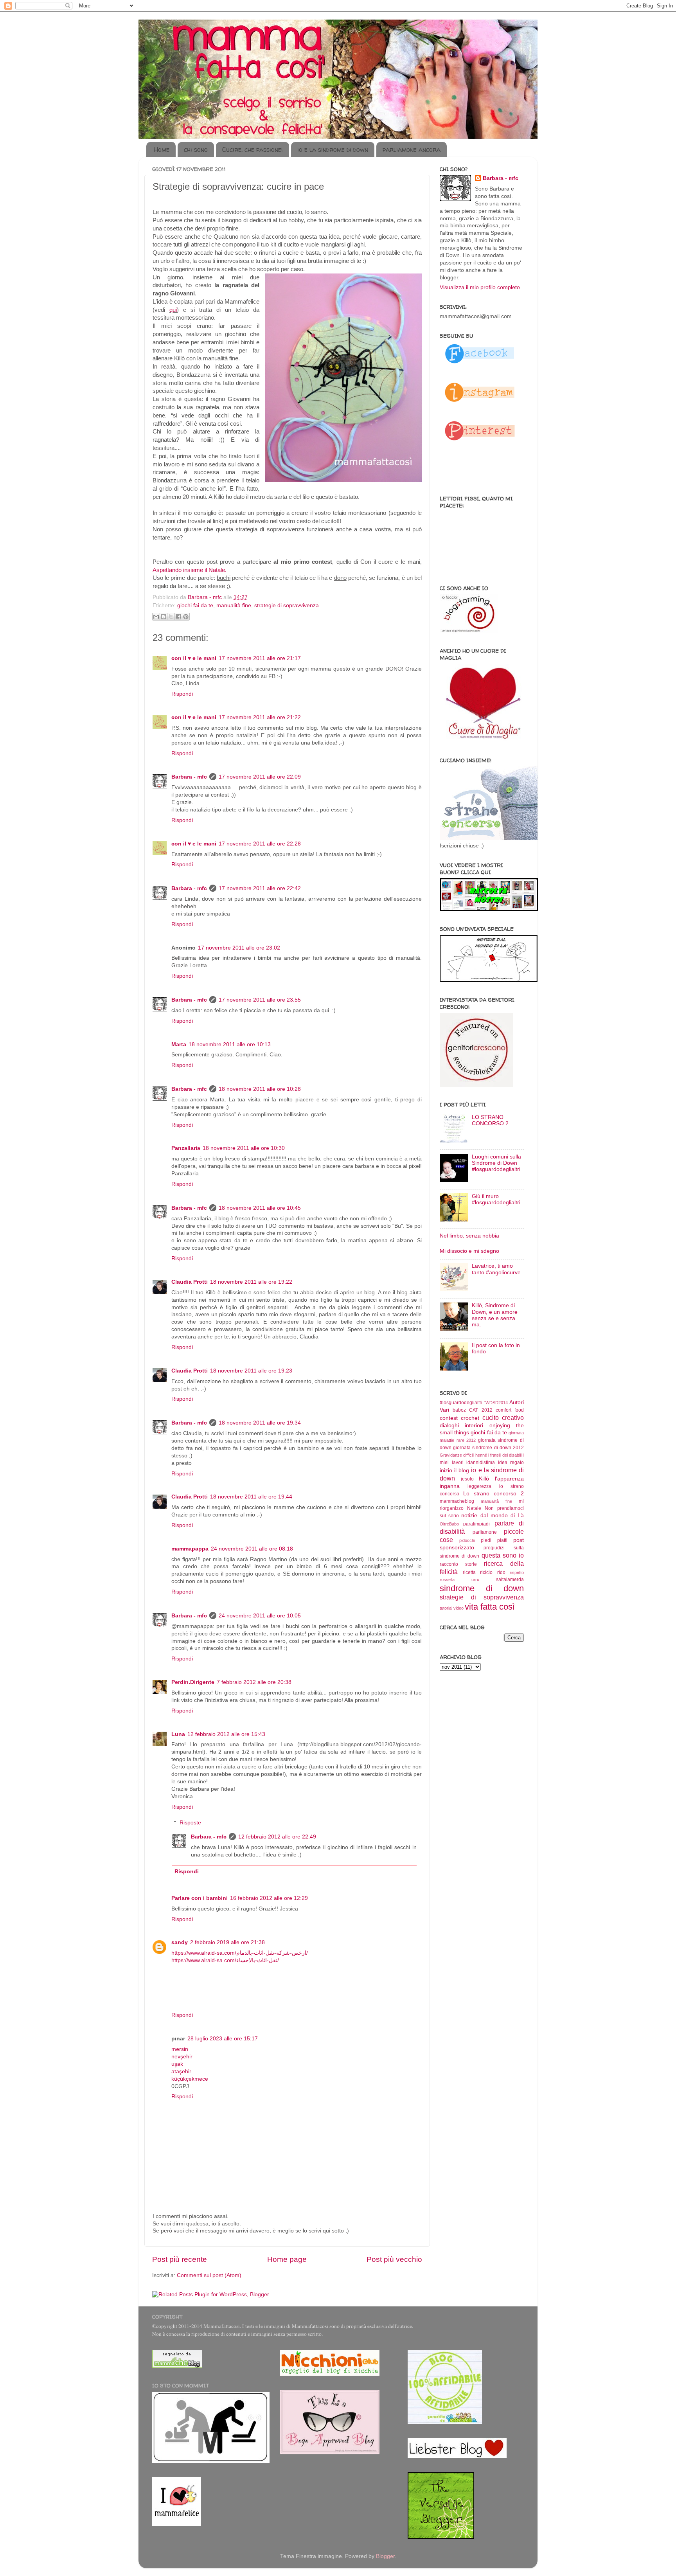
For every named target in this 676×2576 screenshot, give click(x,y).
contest (449, 1418)
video (458, 1608)
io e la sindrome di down (333, 149)
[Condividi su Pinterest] (186, 617)
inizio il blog (454, 1471)
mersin (180, 2049)
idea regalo (511, 1462)
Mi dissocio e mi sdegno (469, 1251)
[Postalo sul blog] (164, 617)
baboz (459, 1410)
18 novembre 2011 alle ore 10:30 (244, 1148)
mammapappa (190, 1549)
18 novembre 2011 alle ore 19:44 (251, 1497)
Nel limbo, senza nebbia (469, 1236)
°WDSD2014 (496, 1403)
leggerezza (479, 1486)
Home (162, 149)
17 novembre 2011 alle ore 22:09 (260, 777)
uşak (177, 2064)
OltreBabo (449, 1524)
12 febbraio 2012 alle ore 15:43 (226, 1734)
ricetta (469, 1572)
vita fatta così (490, 1607)
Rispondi (182, 694)
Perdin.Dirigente (193, 1682)
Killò (484, 1479)
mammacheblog (457, 1501)
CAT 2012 (481, 1410)
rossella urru (459, 1579)
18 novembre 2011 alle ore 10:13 (230, 1044)
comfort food (510, 1410)
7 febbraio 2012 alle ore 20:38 (254, 1682)
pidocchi (467, 1540)
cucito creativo (503, 1418)
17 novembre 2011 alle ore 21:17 (260, 658)
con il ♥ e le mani (194, 658)
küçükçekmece (190, 2079)
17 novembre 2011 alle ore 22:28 (260, 844)
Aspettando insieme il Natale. (190, 570)
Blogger (385, 2556)
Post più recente (180, 2259)
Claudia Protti (190, 1282)
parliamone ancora (412, 149)
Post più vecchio (394, 2259)
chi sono (196, 149)
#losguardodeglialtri (461, 1403)
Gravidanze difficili (457, 1455)
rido (501, 1572)
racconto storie (458, 1564)
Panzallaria (186, 1148)
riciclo (486, 1572)
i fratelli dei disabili (505, 1455)
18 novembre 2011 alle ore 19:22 (251, 1282)
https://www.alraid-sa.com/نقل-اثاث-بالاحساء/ (225, 1960)
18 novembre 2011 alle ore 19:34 (260, 1423)
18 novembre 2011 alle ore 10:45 (260, 1208)
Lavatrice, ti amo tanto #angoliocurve (496, 1269)
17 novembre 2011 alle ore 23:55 (260, 1000)
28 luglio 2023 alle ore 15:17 (223, 2039)
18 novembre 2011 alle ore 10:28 (260, 1089)
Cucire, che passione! (253, 149)
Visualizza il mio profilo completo (480, 287)
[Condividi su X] (171, 617)
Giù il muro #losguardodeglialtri (496, 1199)
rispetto (517, 1572)
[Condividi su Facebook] (178, 617)
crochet (470, 1418)
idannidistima (481, 1462)
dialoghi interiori (461, 1426)
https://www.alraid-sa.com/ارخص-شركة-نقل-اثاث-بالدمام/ (240, 1953)
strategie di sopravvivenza (287, 605)
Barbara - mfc (206, 597)
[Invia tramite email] (156, 617)
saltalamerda (510, 1579)
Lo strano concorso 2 (494, 1494)
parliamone (485, 1532)
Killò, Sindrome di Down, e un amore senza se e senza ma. (495, 1315)
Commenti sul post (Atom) (209, 2275)
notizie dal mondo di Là (493, 1516)
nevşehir (182, 2057)
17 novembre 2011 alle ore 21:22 (260, 717)
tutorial (446, 1608)
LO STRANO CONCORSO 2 (490, 1120)
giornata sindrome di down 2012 (488, 1448)
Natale (474, 1508)
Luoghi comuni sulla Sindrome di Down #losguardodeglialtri (496, 1163)
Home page (287, 2259)
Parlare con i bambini (200, 1898)
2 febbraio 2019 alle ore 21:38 (227, 1942)
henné (481, 1455)
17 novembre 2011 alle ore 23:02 (239, 948)
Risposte (190, 1823)
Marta (179, 1044)
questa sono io (503, 1555)
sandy (180, 1942)
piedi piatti (494, 1540)
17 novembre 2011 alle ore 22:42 (260, 888)
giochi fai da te (195, 605)
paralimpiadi (476, 1524)
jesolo (467, 1479)
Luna (178, 1734)
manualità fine (234, 605)
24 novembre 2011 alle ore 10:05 (260, 1616)
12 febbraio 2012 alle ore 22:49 (277, 1837)
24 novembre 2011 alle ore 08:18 (252, 1549)
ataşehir (181, 2071)
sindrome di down (482, 1588)
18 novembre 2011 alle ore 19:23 (251, 1371)
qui (173, 310)
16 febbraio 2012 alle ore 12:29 (269, 1898)
